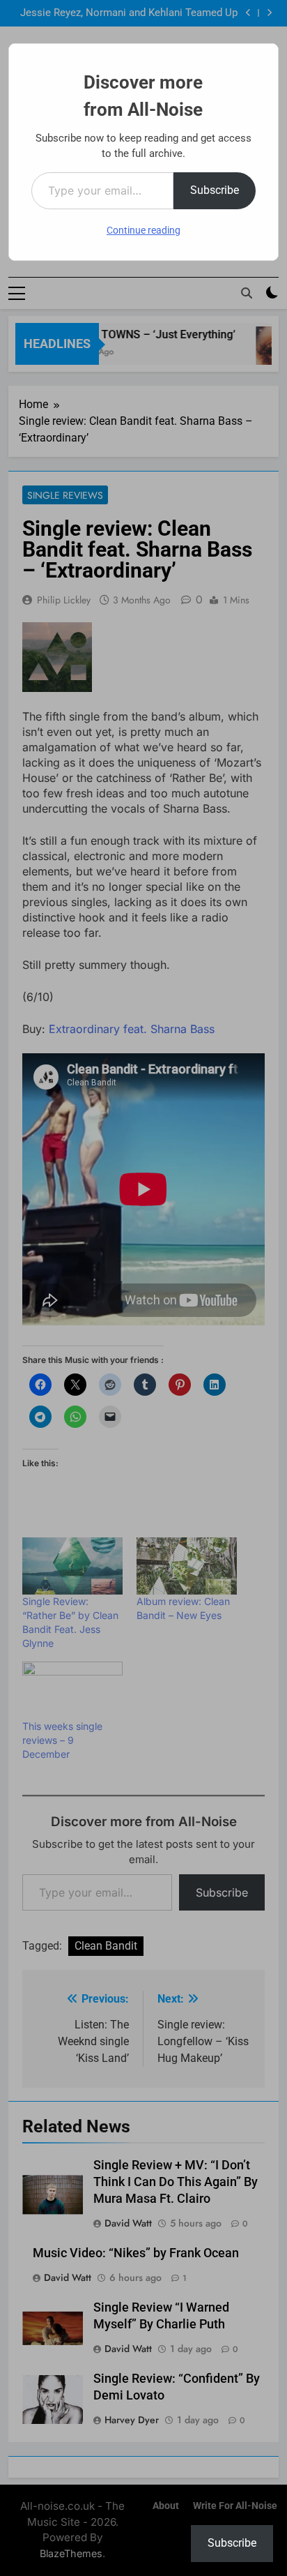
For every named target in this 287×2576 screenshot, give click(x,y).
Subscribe (215, 190)
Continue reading (143, 230)
